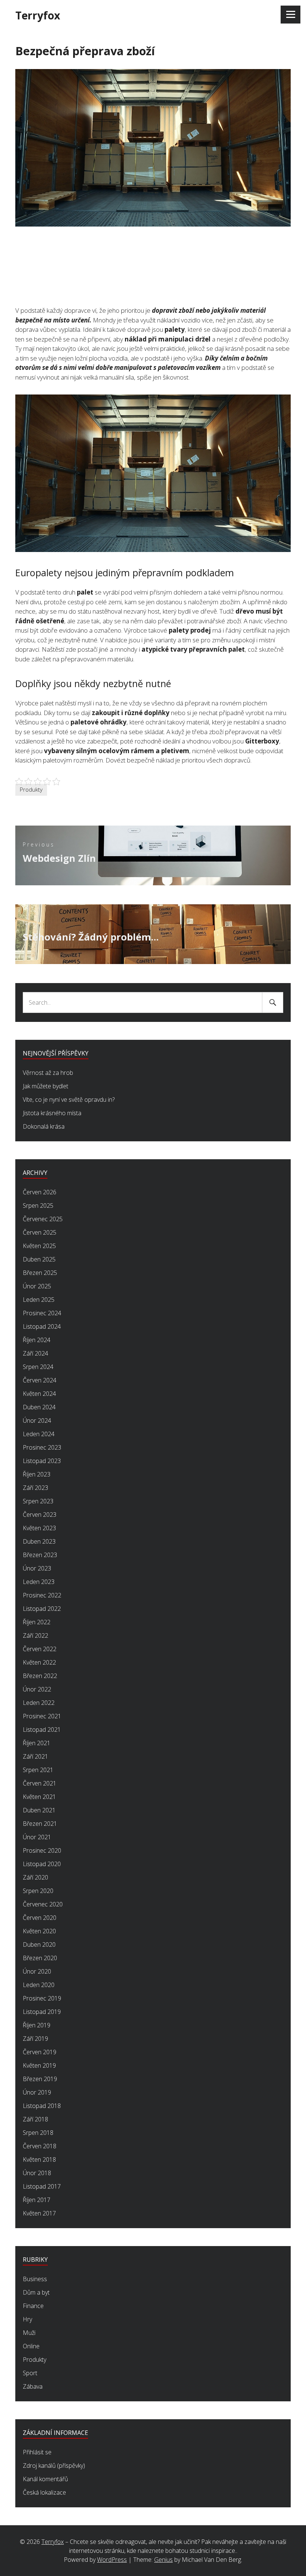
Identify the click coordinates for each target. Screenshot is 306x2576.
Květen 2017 (39, 2213)
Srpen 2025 (38, 1206)
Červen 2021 (40, 1783)
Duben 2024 (39, 1407)
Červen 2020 (40, 1918)
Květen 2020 (39, 1931)
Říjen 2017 (37, 2200)
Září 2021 (35, 1756)
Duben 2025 (39, 1259)
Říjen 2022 (37, 1622)
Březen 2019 (40, 2079)
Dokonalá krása (44, 1126)
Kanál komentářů (45, 2479)
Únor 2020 (37, 1971)
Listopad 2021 (42, 1730)
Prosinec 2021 (42, 1716)
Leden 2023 (39, 1582)
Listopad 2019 (42, 2012)
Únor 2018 (37, 2173)
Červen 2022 (40, 1649)
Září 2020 (35, 1877)
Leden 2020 (39, 1985)
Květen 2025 (39, 1246)
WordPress (112, 2560)
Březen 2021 (40, 1824)
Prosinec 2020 (42, 1850)
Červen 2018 (40, 2146)
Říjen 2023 (37, 1474)
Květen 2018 (39, 2159)
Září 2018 (35, 2119)
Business (35, 2279)
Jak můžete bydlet (46, 1086)
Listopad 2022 (42, 1609)
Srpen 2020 (38, 1891)
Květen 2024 (39, 1394)
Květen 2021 (39, 1797)
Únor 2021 (37, 1837)
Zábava (33, 2386)
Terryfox (38, 15)
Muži (29, 2333)
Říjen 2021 (37, 1743)
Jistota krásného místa (52, 1113)
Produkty (31, 789)
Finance (33, 2306)
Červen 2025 (40, 1232)
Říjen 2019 (37, 2025)
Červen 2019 (40, 2052)
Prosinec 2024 (42, 1313)
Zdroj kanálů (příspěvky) (54, 2466)
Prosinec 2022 (42, 1595)
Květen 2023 (39, 1528)
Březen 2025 (40, 1273)
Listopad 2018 (42, 2106)
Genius (163, 2560)
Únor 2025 (37, 1286)
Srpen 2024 (38, 1367)
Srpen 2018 (38, 2133)
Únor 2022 (37, 1689)
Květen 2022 (39, 1662)
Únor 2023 (37, 1568)
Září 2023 (35, 1488)
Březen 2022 (40, 1676)
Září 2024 (35, 1353)
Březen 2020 (40, 1958)
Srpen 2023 (38, 1501)
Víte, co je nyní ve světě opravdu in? (69, 1100)
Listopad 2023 (42, 1461)
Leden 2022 (39, 1703)
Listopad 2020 (42, 1864)
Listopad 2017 (42, 2186)
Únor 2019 (37, 2092)
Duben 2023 (39, 1541)
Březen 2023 (40, 1555)
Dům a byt (36, 2292)
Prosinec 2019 (42, 1998)
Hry (27, 2319)
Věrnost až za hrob (48, 1073)
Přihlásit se (37, 2452)
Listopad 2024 (42, 1326)
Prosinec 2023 (42, 1447)
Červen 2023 (40, 1515)
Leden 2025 (39, 1300)
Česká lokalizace (44, 2492)
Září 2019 (35, 2039)
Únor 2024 (37, 1420)
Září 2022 (35, 1635)
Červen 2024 (40, 1380)
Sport (30, 2373)
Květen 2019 (39, 2065)
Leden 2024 (39, 1434)
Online (31, 2346)
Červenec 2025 (43, 1219)
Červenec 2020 (43, 1904)
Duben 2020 (39, 1945)
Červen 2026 (40, 1192)
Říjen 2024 (37, 1340)
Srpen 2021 (38, 1770)
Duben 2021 (39, 1810)
